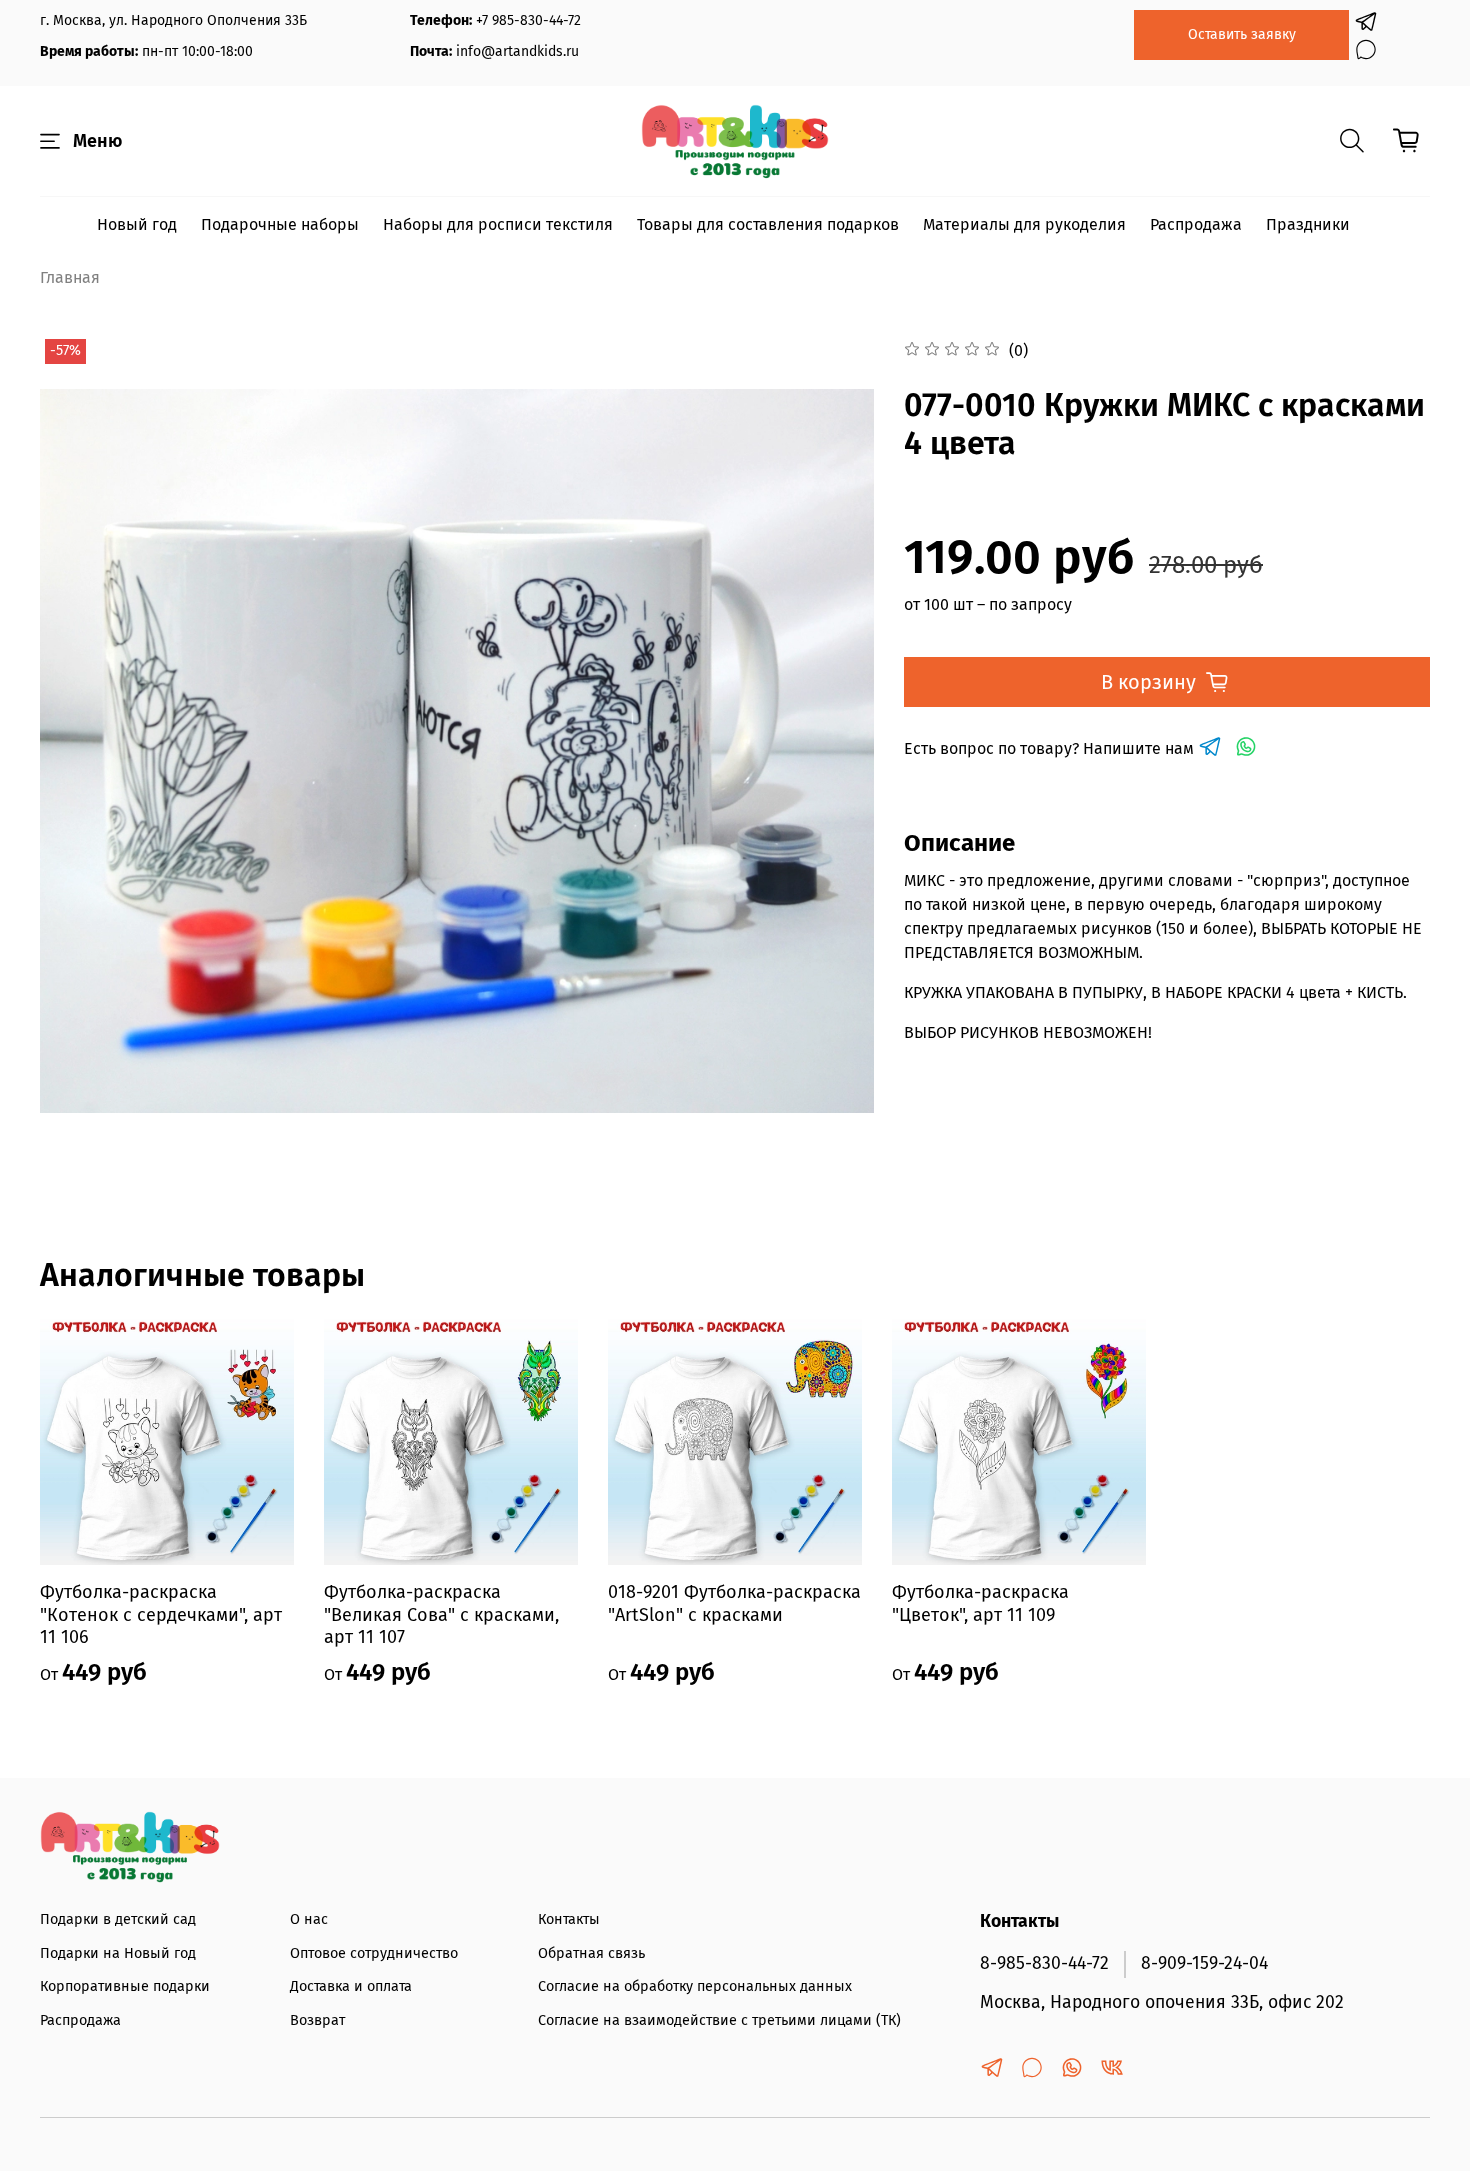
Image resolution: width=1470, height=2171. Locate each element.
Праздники (1308, 224)
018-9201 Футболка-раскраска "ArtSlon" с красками (734, 1603)
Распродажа (1196, 224)
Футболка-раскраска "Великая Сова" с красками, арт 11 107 (441, 1614)
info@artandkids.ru (517, 51)
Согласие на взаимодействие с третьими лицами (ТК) (719, 2020)
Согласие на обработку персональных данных (695, 1986)
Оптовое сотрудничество (374, 1953)
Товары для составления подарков (768, 224)
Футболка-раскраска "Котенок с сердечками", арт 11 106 (161, 1614)
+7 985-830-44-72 (528, 20)
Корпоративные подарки (125, 1986)
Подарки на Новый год (118, 1953)
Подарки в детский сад (118, 1919)
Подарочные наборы (280, 224)
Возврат (317, 2020)
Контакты (569, 1919)
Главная (70, 277)
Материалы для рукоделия (1024, 224)
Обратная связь (591, 1953)
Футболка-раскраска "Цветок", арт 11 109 (980, 1603)
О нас (309, 1919)
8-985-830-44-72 (1044, 1963)
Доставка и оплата (351, 1986)
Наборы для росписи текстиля (498, 224)
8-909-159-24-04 (1204, 1963)
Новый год (137, 224)
